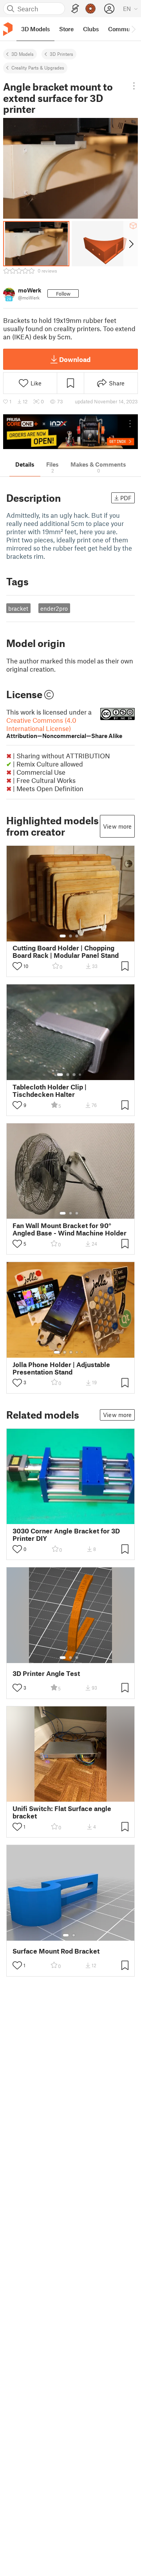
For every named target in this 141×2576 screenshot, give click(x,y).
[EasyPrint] (75, 9)
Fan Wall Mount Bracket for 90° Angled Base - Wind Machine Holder (70, 1229)
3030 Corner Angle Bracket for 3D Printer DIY (66, 1535)
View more (117, 826)
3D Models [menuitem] (35, 29)
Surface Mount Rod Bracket (56, 1951)
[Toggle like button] (17, 966)
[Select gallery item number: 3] (77, 936)
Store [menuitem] (66, 29)
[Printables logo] (8, 29)
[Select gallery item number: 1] (63, 936)
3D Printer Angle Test (46, 1673)
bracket (18, 608)
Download (75, 359)
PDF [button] (126, 498)
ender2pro (54, 608)
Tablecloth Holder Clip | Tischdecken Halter (50, 1091)
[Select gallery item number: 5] (83, 1352)
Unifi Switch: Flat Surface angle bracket (62, 1812)
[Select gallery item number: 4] (80, 1075)
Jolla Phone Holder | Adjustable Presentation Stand (61, 1368)
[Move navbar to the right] (133, 29)
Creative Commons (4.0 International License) (64, 728)
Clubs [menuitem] (91, 29)
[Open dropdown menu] (134, 86)
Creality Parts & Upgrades (38, 68)
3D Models (23, 54)
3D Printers (61, 54)
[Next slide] (131, 244)
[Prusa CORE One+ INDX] (70, 432)
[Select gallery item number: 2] (70, 936)
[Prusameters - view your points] (90, 9)
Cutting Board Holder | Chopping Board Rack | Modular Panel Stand (66, 952)
